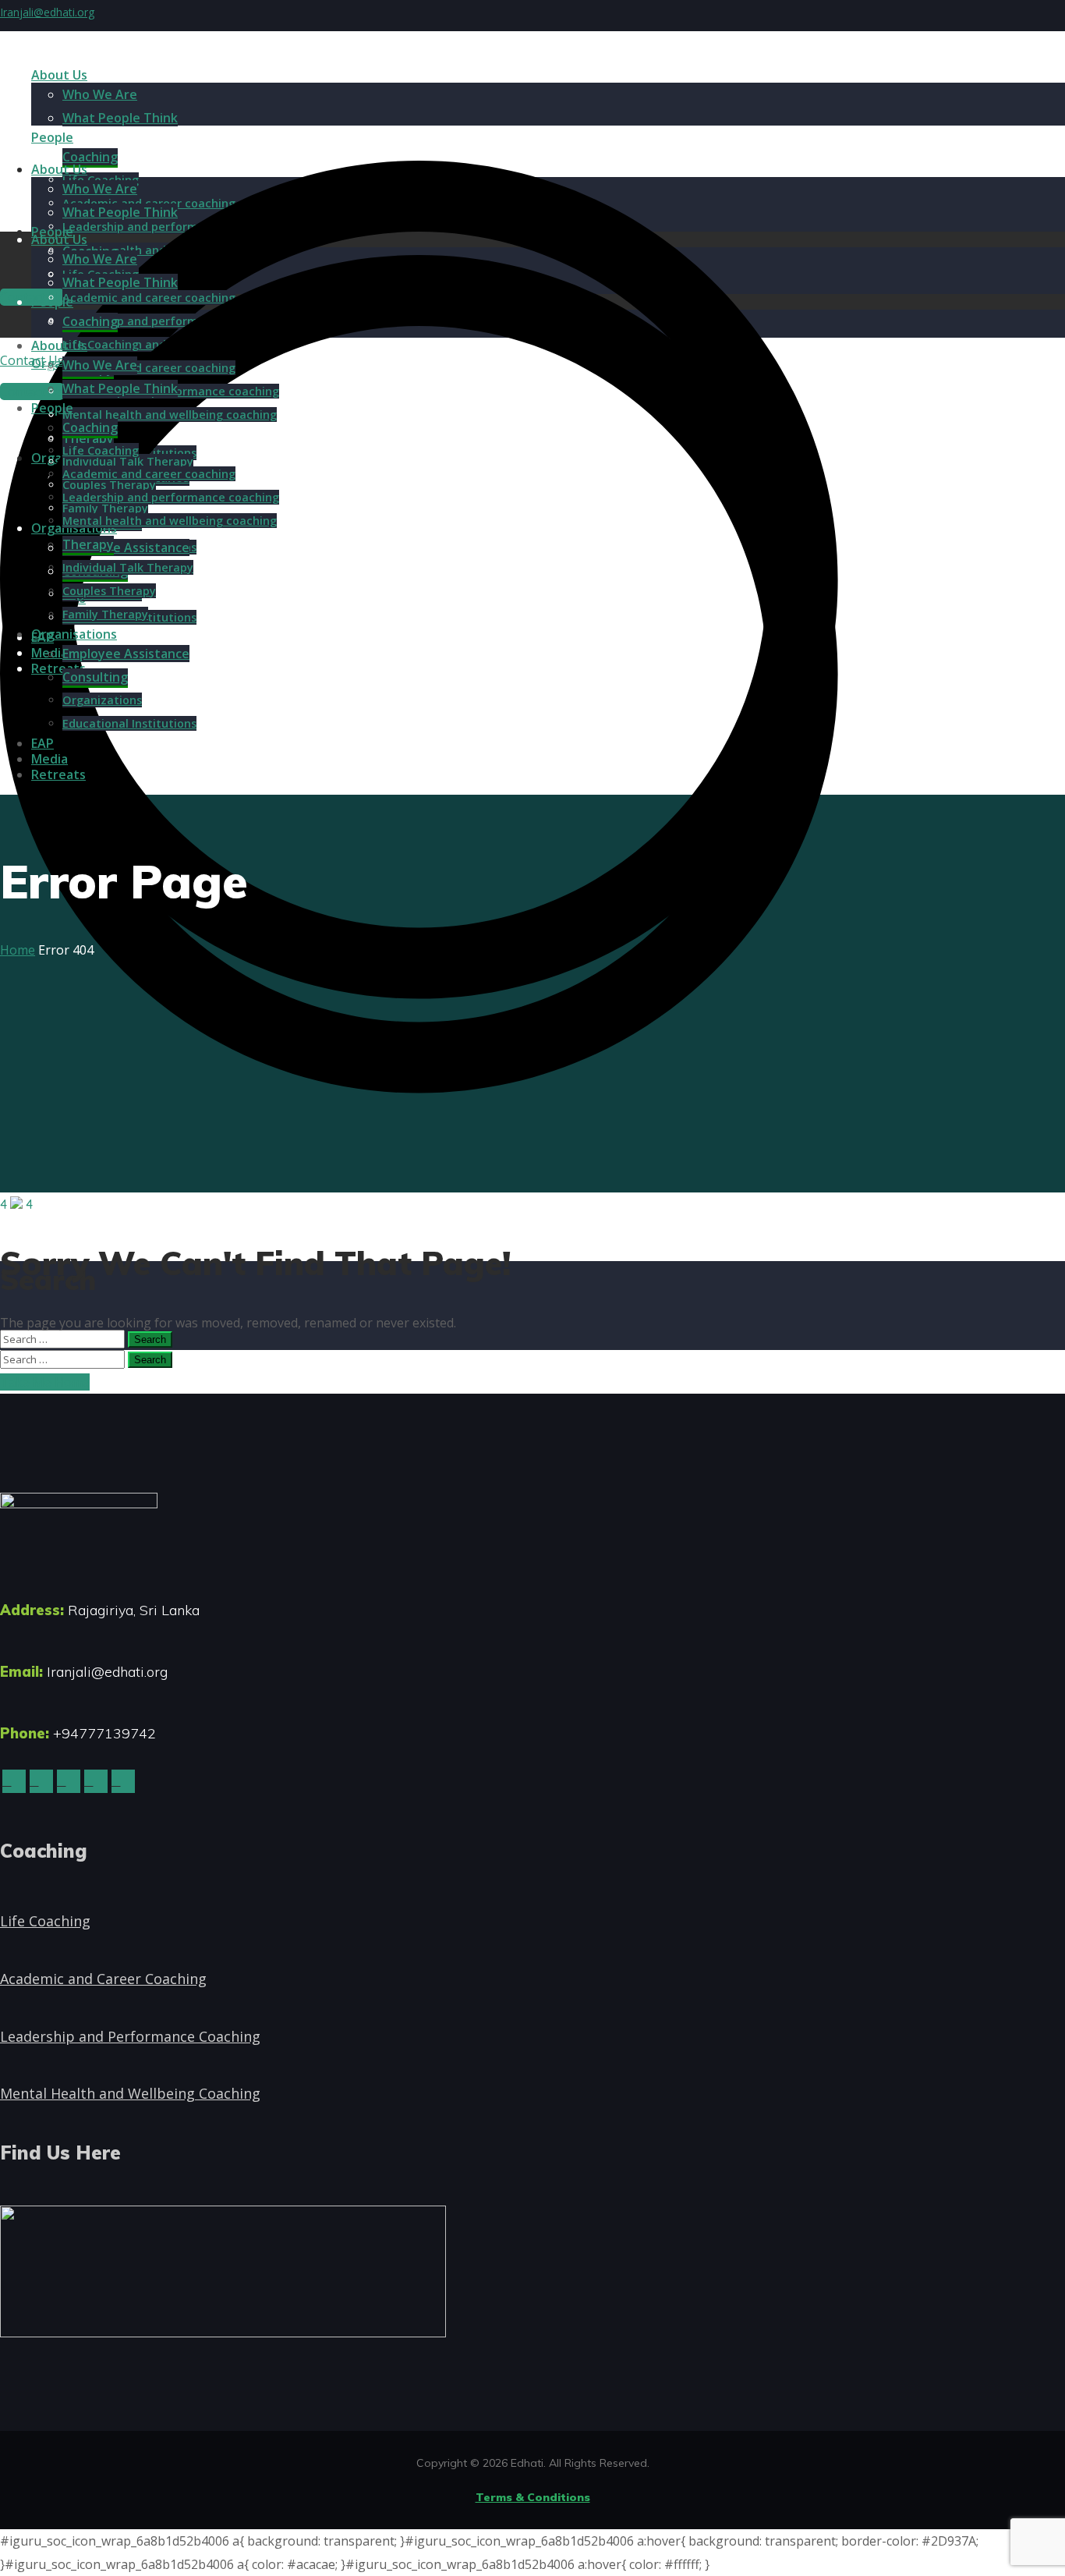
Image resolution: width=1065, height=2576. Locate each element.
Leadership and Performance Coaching (130, 2036)
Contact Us (32, 392)
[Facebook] (41, 1781)
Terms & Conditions (533, 2497)
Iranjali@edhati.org (47, 12)
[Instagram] (96, 1781)
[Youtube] (123, 1781)
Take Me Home (45, 1382)
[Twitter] (14, 1781)
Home (18, 950)
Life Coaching (45, 1921)
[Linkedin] (69, 1781)
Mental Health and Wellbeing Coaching (130, 2093)
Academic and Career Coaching (103, 1979)
